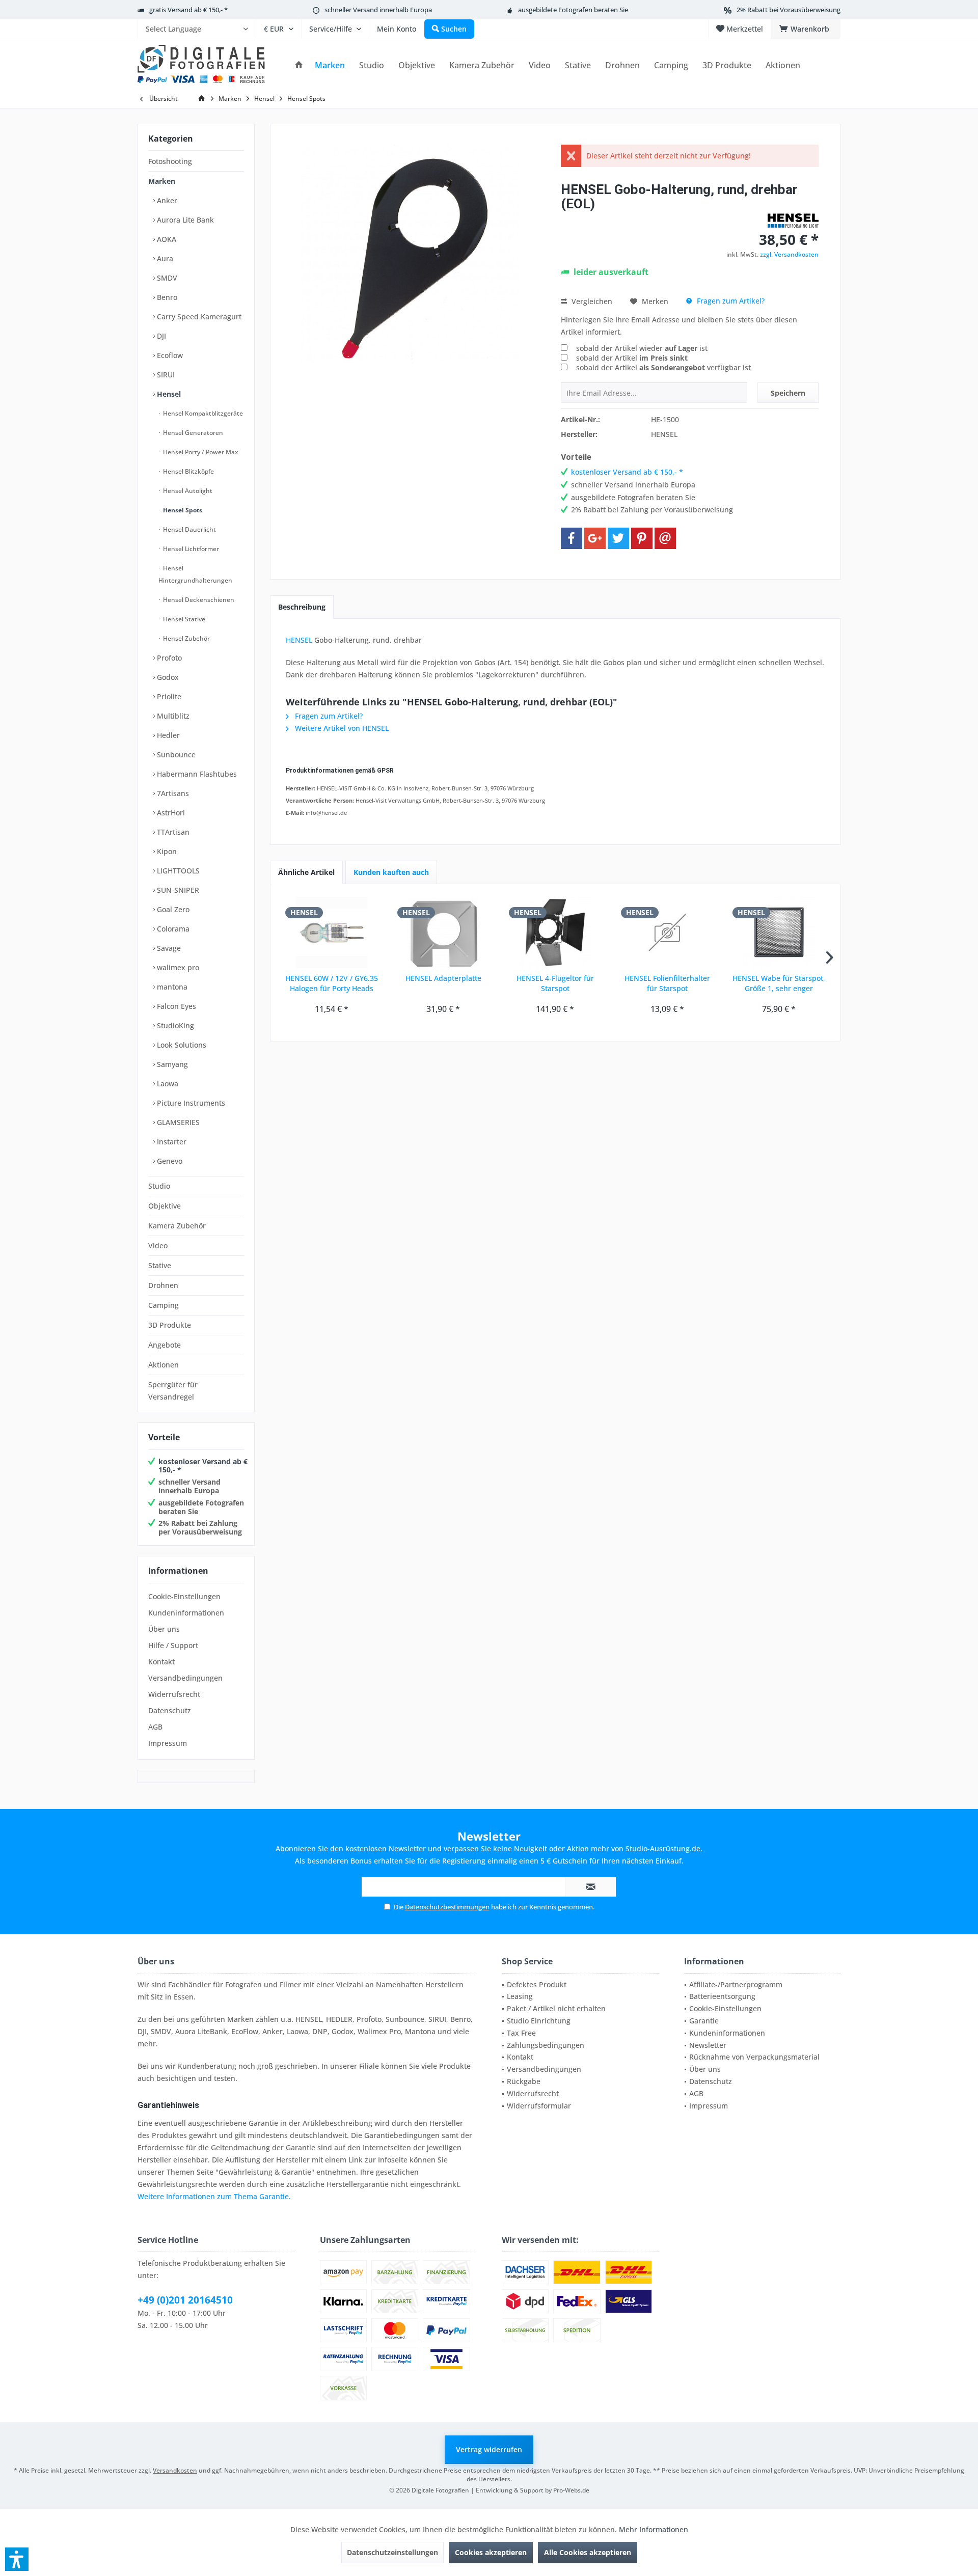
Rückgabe (524, 2081)
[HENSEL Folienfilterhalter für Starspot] (667, 933)
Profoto (168, 658)
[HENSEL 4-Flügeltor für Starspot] (555, 933)
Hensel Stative (183, 619)
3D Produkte (170, 1325)
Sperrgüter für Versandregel (173, 1391)
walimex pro (177, 967)
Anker (166, 200)
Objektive (165, 1206)
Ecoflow (169, 355)
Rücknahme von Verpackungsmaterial (754, 2057)
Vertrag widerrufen (489, 2449)
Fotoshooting (170, 161)
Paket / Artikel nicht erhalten (556, 2008)
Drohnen (163, 1285)
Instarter (171, 1142)
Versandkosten (175, 2470)
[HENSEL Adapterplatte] (444, 933)
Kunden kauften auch (391, 872)
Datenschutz (170, 1710)
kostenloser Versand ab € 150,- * (203, 1466)
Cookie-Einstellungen (184, 1596)
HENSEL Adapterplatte (443, 978)
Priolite (168, 696)
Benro (166, 297)
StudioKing (174, 1025)
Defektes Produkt (537, 1984)
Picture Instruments (190, 1103)
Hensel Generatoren (192, 433)
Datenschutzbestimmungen (447, 1907)
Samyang (171, 1064)
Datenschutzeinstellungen (392, 2552)
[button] (17, 2559)
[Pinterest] (642, 538)
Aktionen (164, 1365)
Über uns (164, 1629)
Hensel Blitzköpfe (188, 471)
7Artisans (172, 793)
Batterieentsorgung (722, 1996)
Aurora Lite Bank (184, 220)
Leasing (520, 1996)
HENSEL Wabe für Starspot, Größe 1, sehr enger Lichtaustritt (779, 983)
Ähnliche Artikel (306, 872)
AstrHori (170, 813)
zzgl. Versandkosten (789, 254)
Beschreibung (302, 607)
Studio (159, 1186)
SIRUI (165, 375)
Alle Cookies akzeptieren (588, 2552)
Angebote (165, 1345)
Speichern (788, 393)
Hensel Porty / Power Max (200, 452)
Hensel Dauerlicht (189, 529)
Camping (164, 1305)
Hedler (167, 735)
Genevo (169, 1161)
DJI (160, 336)
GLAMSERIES (177, 1122)
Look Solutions (181, 1045)
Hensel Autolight (187, 491)
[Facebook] (572, 538)
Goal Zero (172, 909)
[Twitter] (618, 538)
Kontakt (161, 1662)
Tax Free (521, 2033)
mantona (171, 987)
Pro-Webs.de (571, 2490)
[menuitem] (197, 29)
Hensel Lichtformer (190, 549)
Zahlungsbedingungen (546, 2045)
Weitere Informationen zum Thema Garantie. (214, 2196)
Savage (168, 948)
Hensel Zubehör (186, 638)
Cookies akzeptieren (491, 2552)
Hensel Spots (182, 510)
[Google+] (595, 538)
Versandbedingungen (185, 1678)
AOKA (166, 239)
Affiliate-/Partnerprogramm (736, 1984)
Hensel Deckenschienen (198, 600)
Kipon (166, 851)
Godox (167, 677)
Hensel (168, 394)
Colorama (172, 929)
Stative (160, 1265)
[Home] (299, 65)
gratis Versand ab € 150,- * (188, 10)
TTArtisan (172, 832)
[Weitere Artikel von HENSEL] (793, 221)
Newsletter (708, 2045)
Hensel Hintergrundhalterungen (195, 574)
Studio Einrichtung (539, 2021)
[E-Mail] (665, 538)
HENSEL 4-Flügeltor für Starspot (555, 983)
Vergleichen (591, 301)
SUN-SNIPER (177, 890)
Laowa (167, 1084)
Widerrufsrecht (174, 1694)
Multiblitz (172, 716)
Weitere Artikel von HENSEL (341, 728)
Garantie (704, 2021)
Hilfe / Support (173, 1645)
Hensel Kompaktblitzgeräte (202, 413)
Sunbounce (175, 755)
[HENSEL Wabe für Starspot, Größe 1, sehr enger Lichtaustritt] (779, 933)
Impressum (168, 1743)
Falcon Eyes (175, 1006)
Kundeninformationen (186, 1613)
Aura (164, 258)
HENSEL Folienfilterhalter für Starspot (667, 983)
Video (158, 1245)
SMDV (166, 278)
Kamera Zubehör (177, 1226)
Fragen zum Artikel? (730, 301)
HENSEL (299, 640)
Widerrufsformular (539, 2106)
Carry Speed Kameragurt (198, 317)
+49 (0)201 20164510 (185, 2300)
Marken (162, 181)
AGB (155, 1727)
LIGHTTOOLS (177, 871)
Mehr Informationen (654, 2529)
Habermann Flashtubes (196, 774)
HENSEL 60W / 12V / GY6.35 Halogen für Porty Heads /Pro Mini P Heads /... (332, 983)
